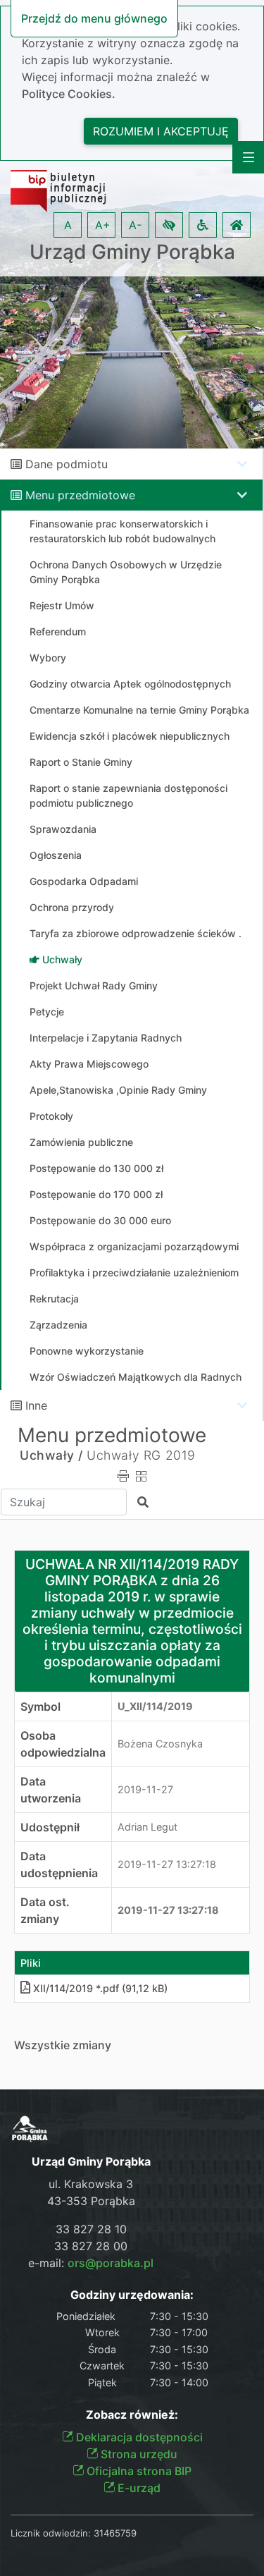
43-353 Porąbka (91, 2201)
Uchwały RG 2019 (141, 1455)
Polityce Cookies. (69, 94)
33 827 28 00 (91, 2246)
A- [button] (135, 225)
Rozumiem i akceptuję (161, 131)
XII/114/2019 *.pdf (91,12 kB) (100, 1988)
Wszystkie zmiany (63, 2045)
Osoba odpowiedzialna (63, 1744)
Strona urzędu (138, 2454)
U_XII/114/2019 (155, 1706)
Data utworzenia (51, 1790)
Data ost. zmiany (45, 1910)
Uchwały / (51, 1455)
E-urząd (138, 2488)
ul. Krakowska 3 (91, 2184)
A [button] (68, 225)
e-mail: (91, 2263)
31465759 (115, 2533)
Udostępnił (50, 1827)
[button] (169, 225)
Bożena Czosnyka (160, 1744)
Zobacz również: (132, 2415)
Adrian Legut (147, 1827)
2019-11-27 (145, 1789)
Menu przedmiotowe (80, 495)
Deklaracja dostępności (138, 2437)
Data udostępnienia (59, 1864)
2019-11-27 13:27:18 (167, 1864)
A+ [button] (103, 225)
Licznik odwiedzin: (51, 2533)
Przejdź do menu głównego (94, 18)
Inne (36, 1405)
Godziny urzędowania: (132, 2295)
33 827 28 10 (91, 2229)
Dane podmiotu (67, 464)
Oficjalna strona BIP (138, 2471)
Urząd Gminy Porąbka (132, 252)
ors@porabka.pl (111, 2263)
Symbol (40, 1707)
